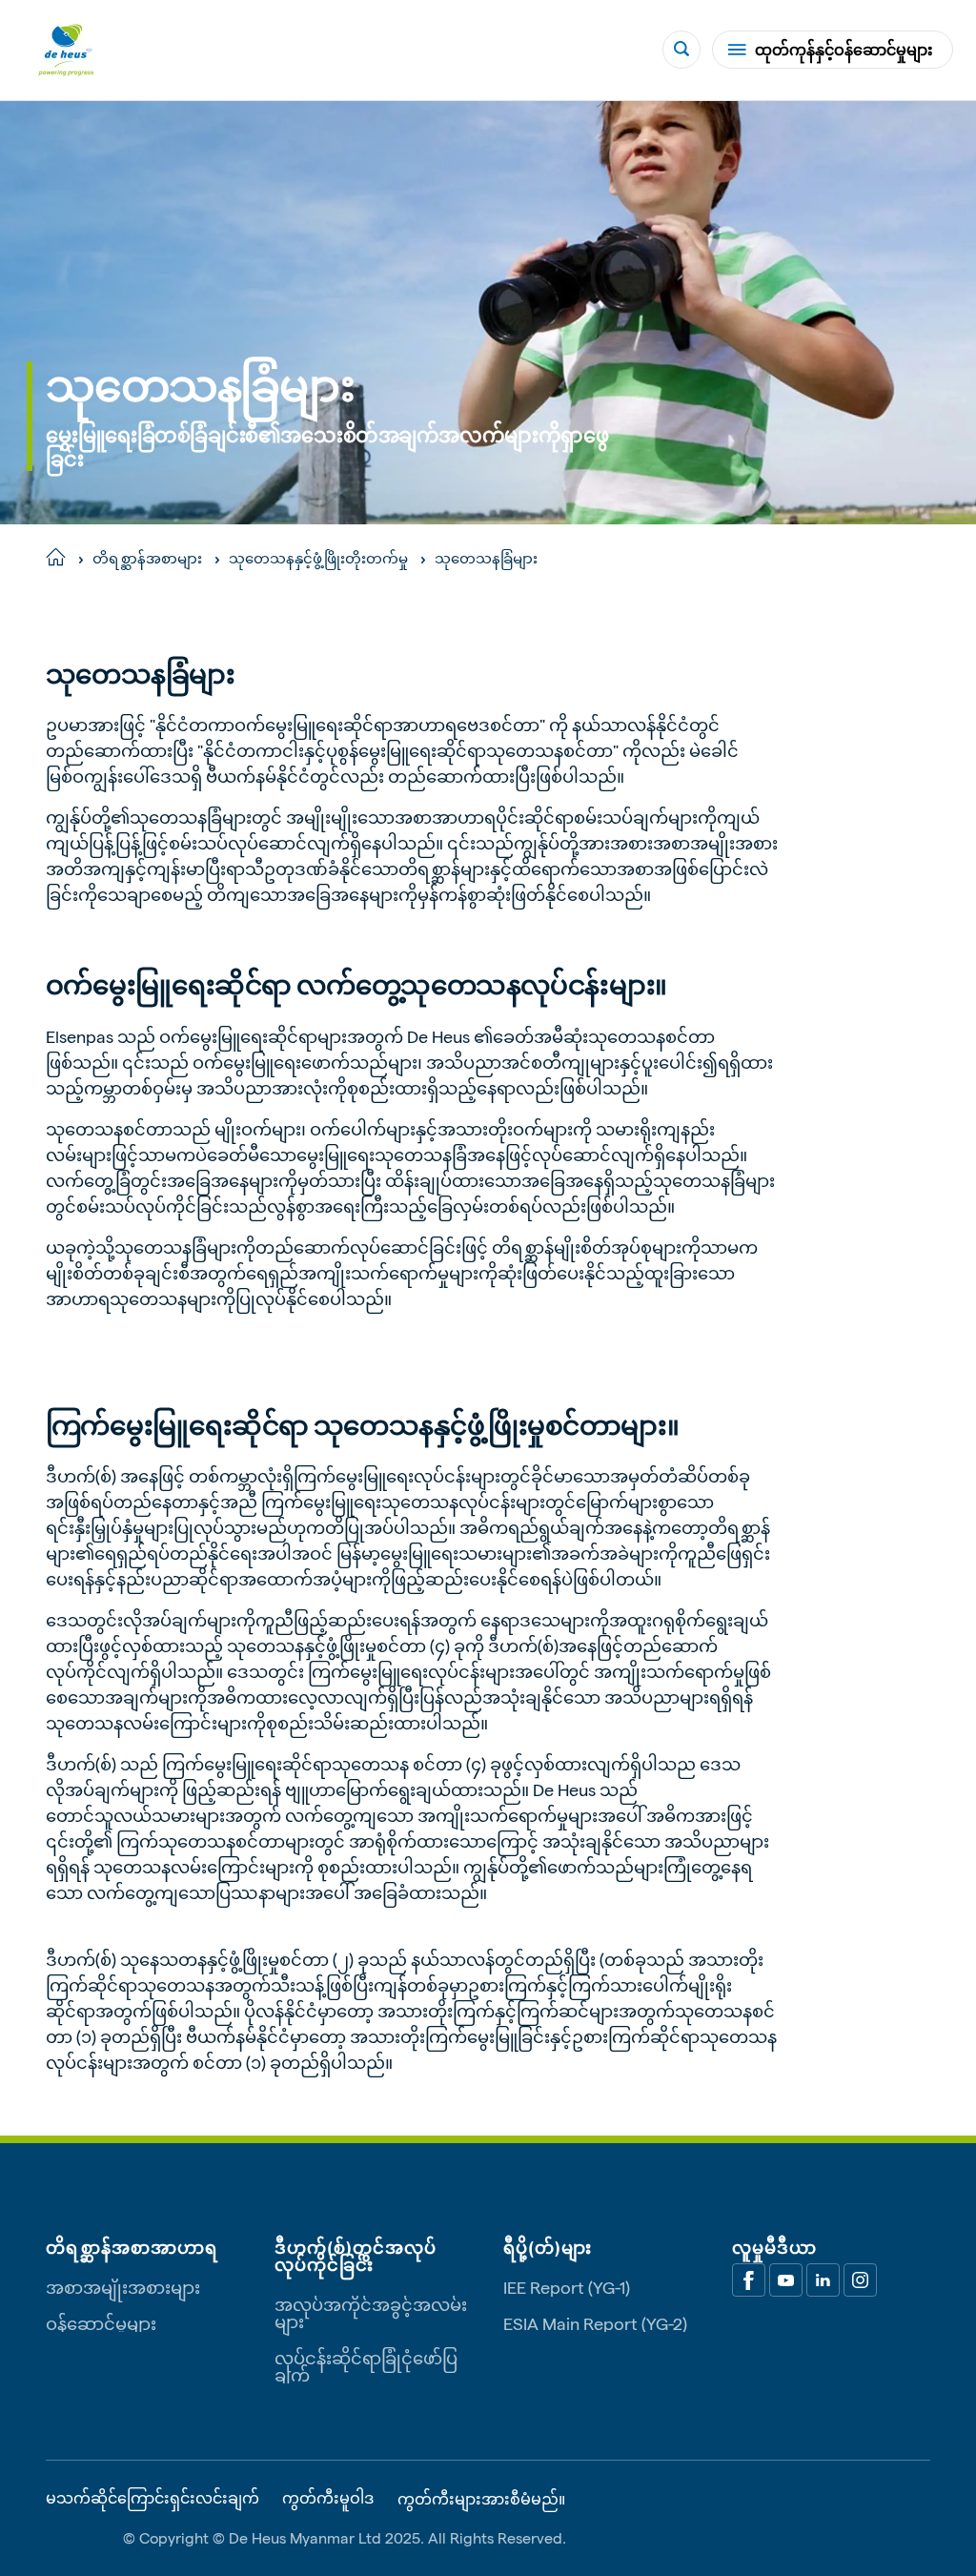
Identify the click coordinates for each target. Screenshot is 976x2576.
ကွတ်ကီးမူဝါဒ (328, 2498)
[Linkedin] (823, 2280)
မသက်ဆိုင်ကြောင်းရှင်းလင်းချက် (152, 2498)
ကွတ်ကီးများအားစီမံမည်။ (481, 2499)
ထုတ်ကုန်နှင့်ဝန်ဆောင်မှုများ (844, 49)
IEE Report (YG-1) (567, 2287)
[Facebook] (749, 2280)
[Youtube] (786, 2280)
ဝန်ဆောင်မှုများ (101, 2323)
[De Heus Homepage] (66, 50)
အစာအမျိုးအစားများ (123, 2287)
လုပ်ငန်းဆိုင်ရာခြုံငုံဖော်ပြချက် (366, 2366)
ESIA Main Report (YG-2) (595, 2323)
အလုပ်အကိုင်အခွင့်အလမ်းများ (371, 2312)
